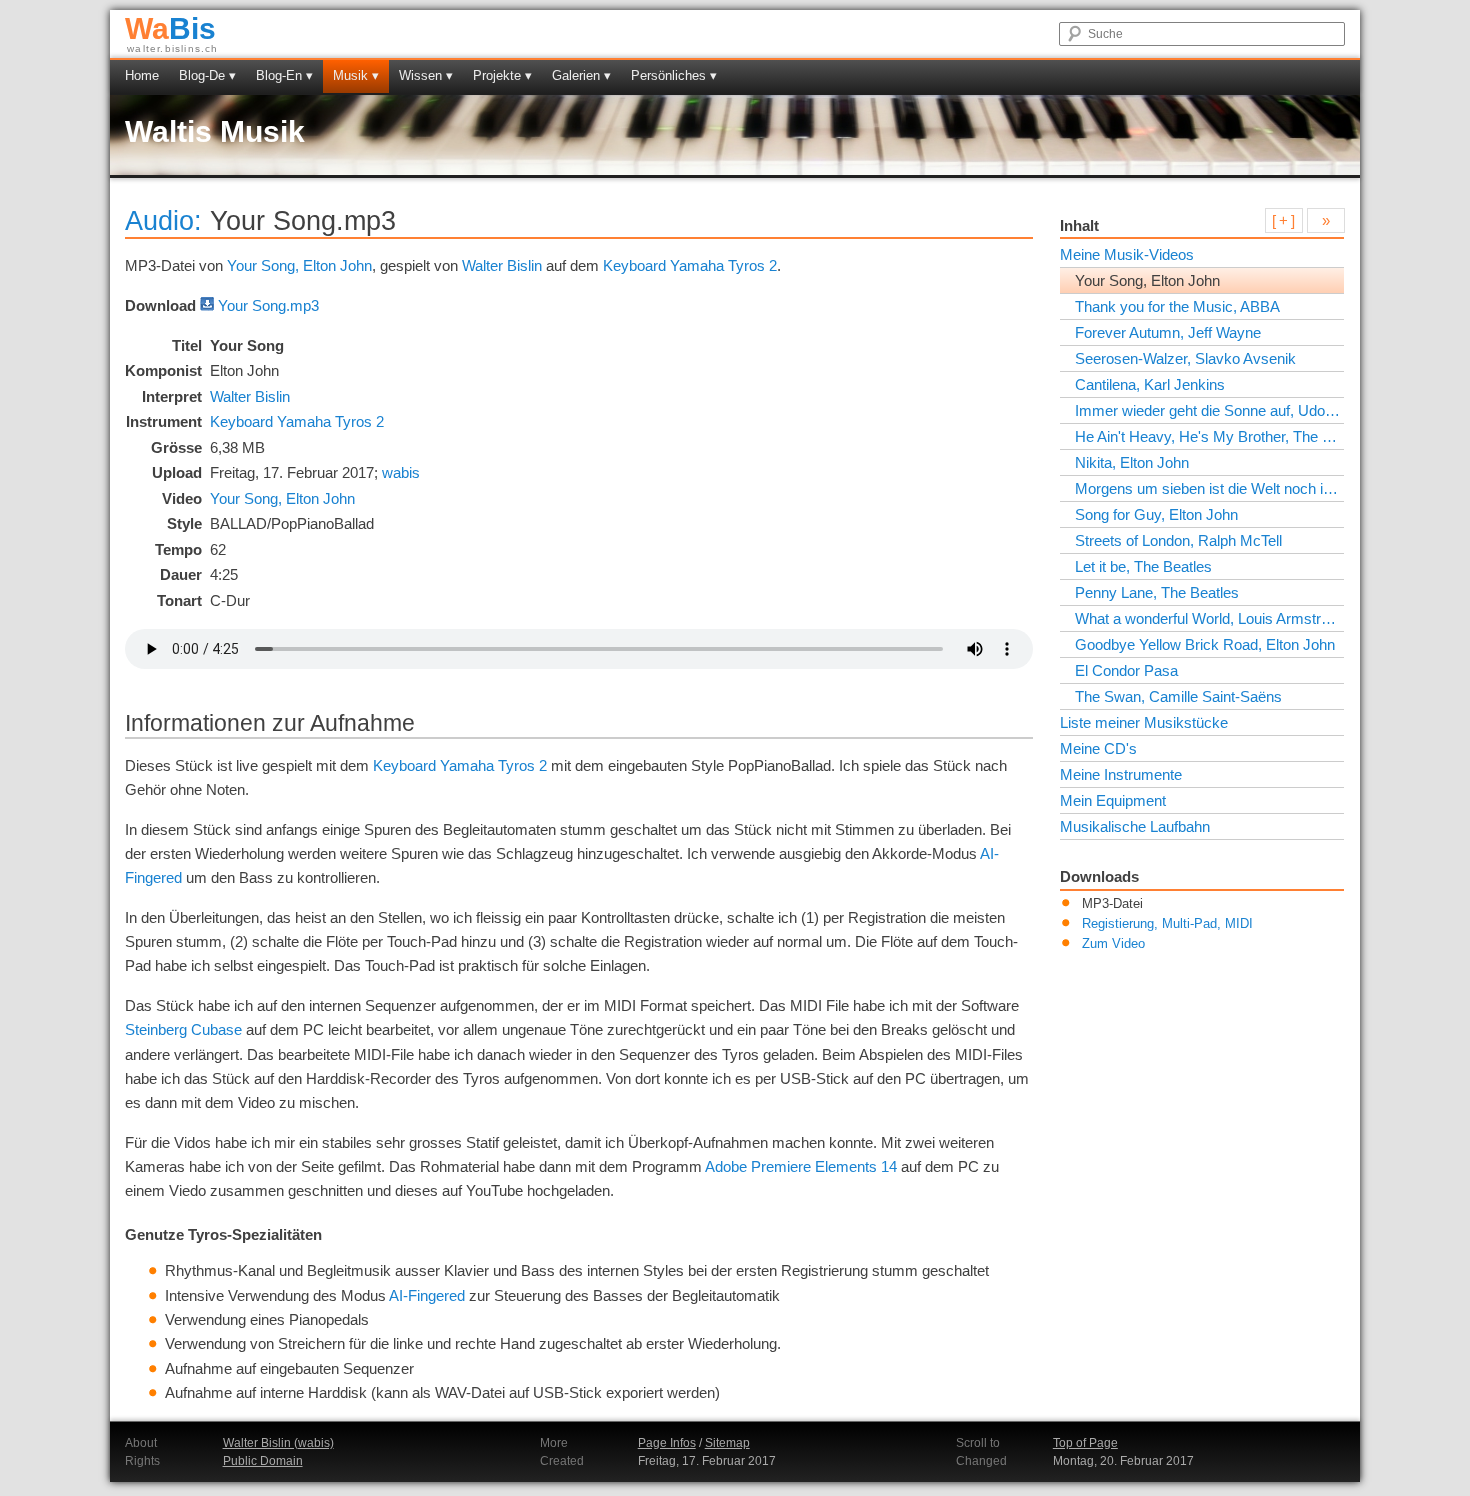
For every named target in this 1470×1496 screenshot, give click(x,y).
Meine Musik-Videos (1127, 254)
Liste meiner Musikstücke (1144, 722)
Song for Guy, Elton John (1156, 514)
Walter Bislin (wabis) (278, 1443)
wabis (401, 472)
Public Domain (263, 1461)
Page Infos (667, 1443)
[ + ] (1283, 220)
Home (142, 75)
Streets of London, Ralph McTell (1178, 540)
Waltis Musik (215, 131)
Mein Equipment (1113, 800)
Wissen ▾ (426, 75)
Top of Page (1085, 1443)
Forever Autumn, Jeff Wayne (1168, 332)
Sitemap (727, 1443)
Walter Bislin (502, 265)
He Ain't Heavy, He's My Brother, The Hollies (1209, 436)
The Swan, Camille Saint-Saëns (1178, 696)
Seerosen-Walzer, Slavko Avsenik (1185, 358)
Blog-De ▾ (207, 75)
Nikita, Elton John (1132, 462)
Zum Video (1113, 944)
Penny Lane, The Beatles (1157, 592)
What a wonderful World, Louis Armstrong (1209, 618)
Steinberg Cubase (183, 1029)
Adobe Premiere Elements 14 (801, 1166)
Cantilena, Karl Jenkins (1150, 384)
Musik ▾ (356, 75)
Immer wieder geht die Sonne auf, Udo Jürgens (1209, 410)
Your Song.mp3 (268, 305)
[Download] (207, 305)
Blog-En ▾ (284, 75)
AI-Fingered (427, 1295)
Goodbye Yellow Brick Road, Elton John (1205, 644)
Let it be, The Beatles (1143, 566)
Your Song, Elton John (299, 265)
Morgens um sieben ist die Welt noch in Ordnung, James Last (1209, 488)
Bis (170, 28)
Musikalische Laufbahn (1135, 826)
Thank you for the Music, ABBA (1177, 306)
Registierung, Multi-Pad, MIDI (1167, 924)
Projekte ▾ (502, 75)
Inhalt (1079, 225)
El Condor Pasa (1126, 670)
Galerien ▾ (581, 75)
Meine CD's (1098, 748)
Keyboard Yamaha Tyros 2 (690, 265)
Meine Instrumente (1121, 774)
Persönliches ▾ (674, 75)
